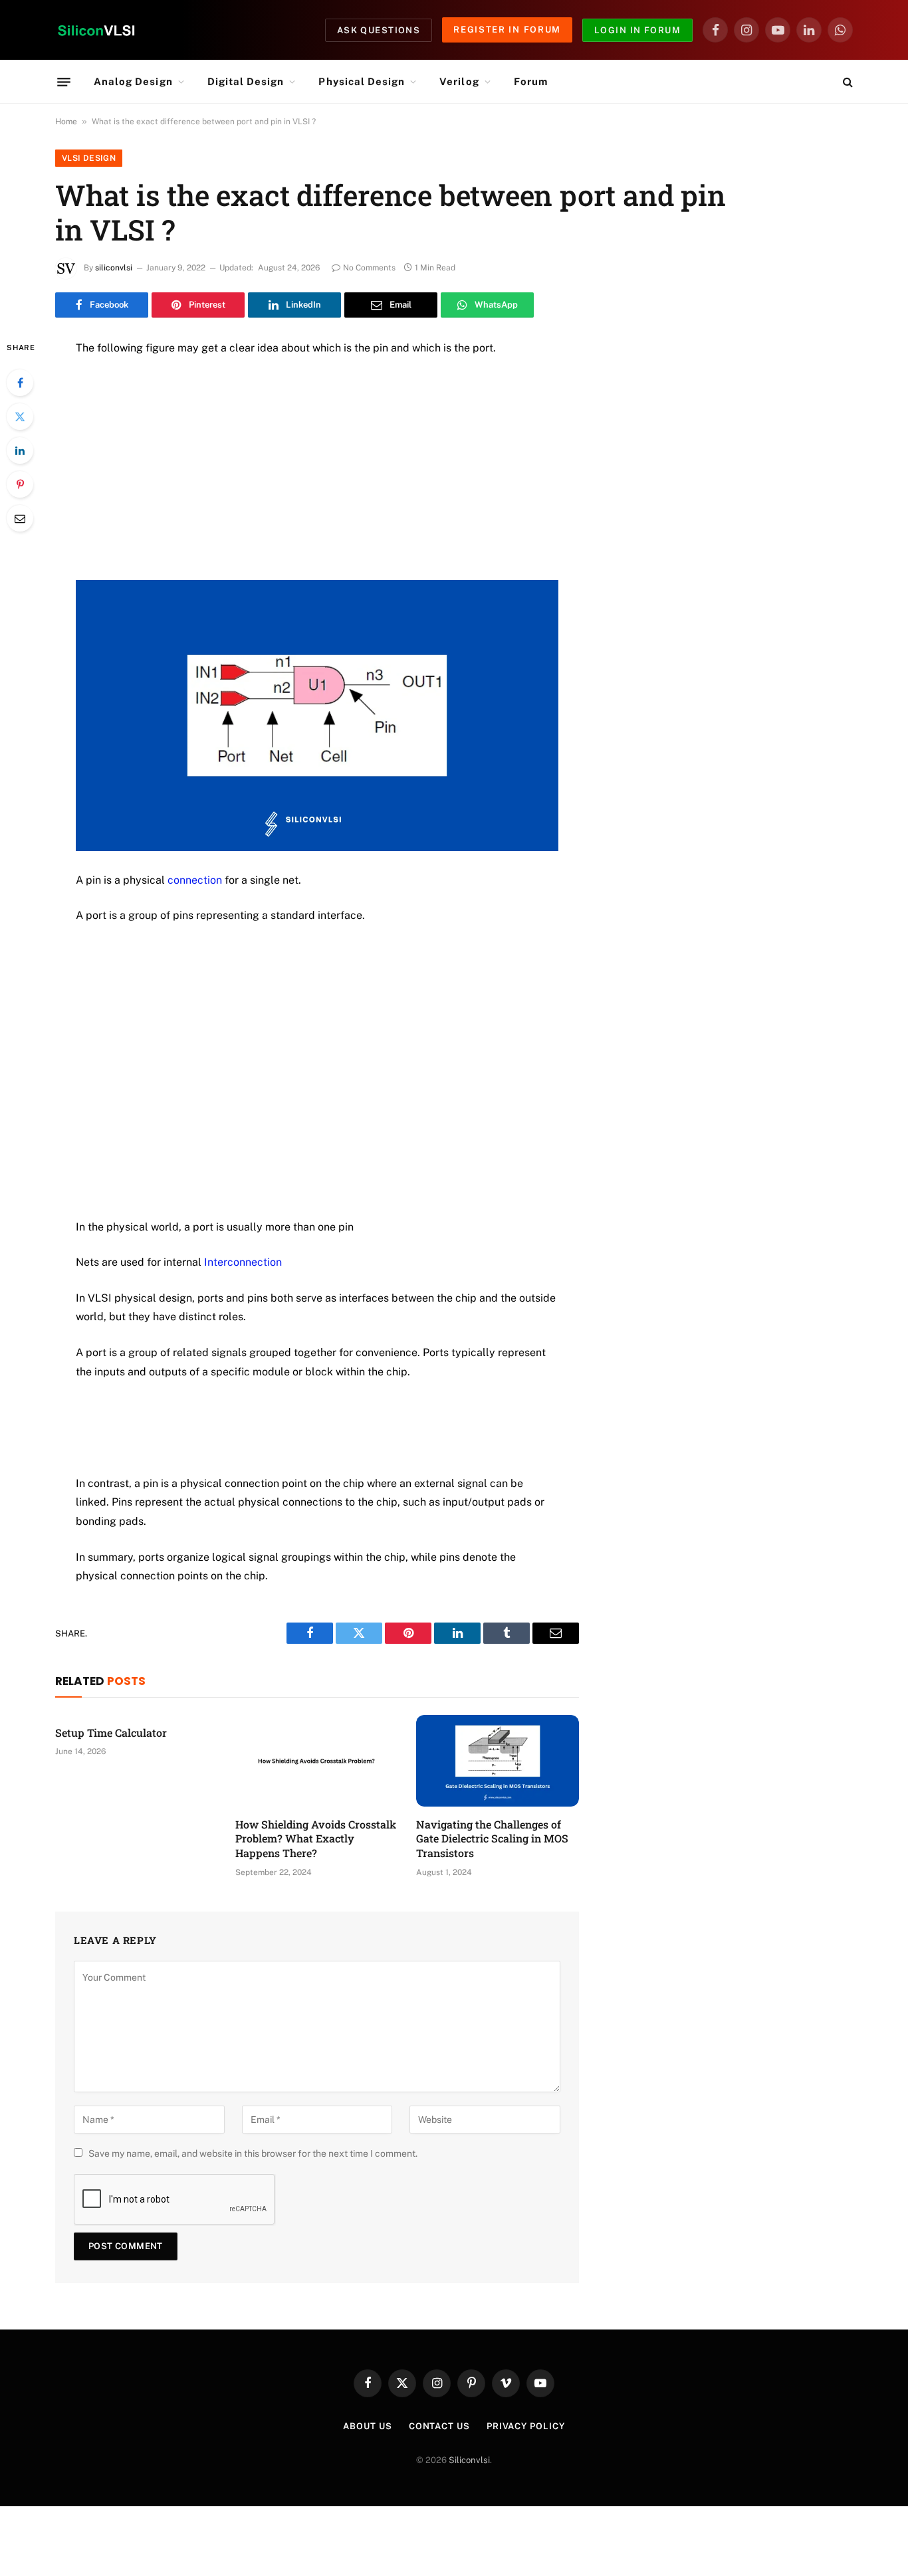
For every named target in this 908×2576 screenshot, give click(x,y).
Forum (531, 81)
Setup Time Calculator (111, 1733)
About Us (367, 2426)
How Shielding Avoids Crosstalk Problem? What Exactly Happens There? (316, 1839)
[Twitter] (20, 417)
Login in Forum (637, 30)
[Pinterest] (20, 484)
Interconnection (243, 1262)
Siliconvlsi (469, 2460)
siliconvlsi (114, 268)
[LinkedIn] (20, 450)
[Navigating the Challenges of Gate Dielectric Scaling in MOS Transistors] (498, 1761)
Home (66, 122)
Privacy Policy (526, 2426)
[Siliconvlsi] (96, 30)
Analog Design (133, 81)
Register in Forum (507, 30)
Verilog (459, 81)
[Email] (20, 518)
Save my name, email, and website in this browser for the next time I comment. (253, 2153)
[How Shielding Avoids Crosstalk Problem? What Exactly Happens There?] (317, 1761)
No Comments (369, 268)
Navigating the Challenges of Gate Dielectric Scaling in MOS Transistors (492, 1839)
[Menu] (64, 82)
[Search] (847, 82)
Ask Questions (379, 30)
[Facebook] (20, 383)
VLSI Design (89, 158)
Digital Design (246, 81)
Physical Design (362, 81)
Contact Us (439, 2426)
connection (195, 880)
